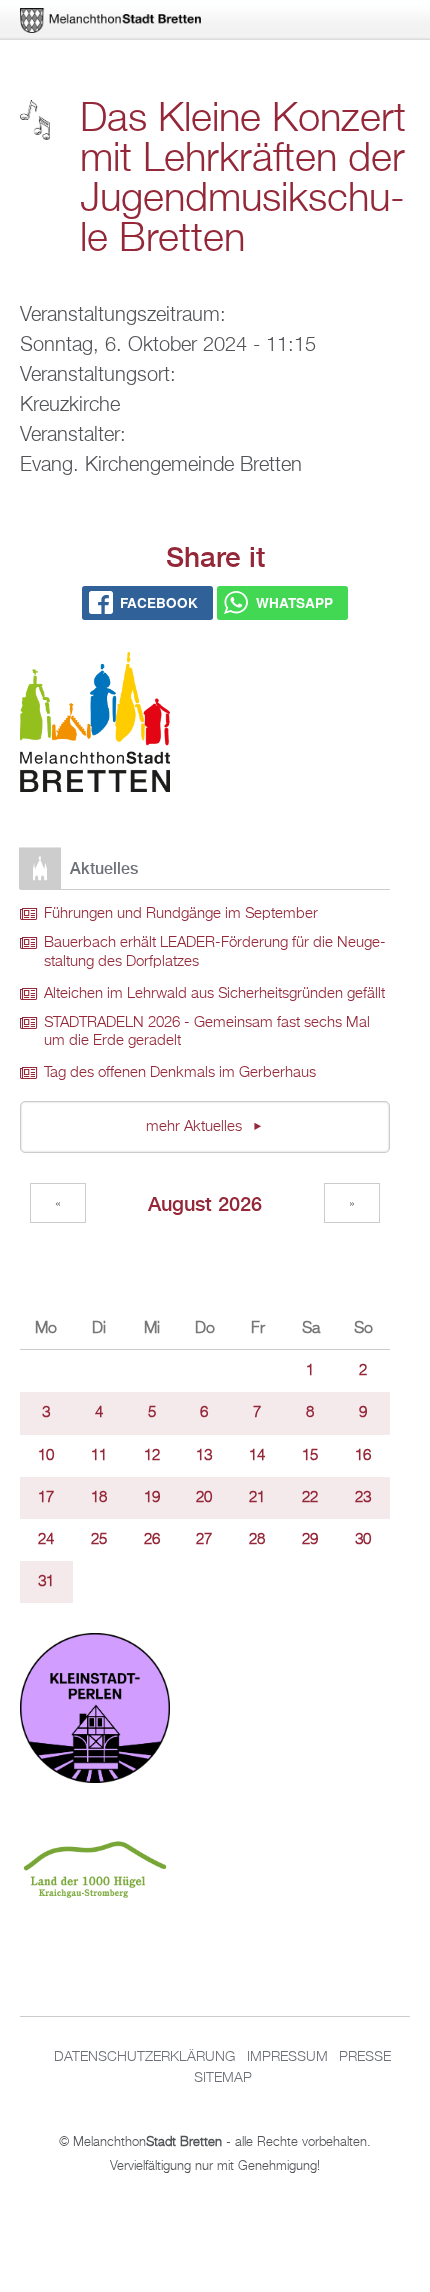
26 (152, 1540)
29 (310, 1540)
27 (204, 1540)
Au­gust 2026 (205, 1203)
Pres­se (365, 2057)
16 (363, 1456)
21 (257, 1498)
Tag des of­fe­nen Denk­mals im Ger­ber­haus (180, 1073)
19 (152, 1498)
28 (257, 1540)
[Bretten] (112, 20)
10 (46, 1456)
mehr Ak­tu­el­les (196, 1127)
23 (363, 1498)
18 (99, 1498)
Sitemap (223, 2078)
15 (310, 1456)
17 (46, 1498)
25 (99, 1540)
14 (257, 1456)
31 (46, 1582)
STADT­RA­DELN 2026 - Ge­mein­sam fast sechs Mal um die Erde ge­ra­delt (207, 1032)
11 (99, 1456)
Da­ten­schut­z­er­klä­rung (144, 2057)
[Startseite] (95, 725)
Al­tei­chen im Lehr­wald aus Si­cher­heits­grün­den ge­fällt (214, 994)
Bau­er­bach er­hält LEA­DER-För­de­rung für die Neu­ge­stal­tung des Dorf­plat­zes (215, 952)
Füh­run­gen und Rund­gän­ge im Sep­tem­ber (181, 914)
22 (310, 1498)
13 (204, 1456)
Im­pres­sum (287, 2057)
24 (46, 1540)
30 (363, 1540)
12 (152, 1456)
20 (204, 1498)
